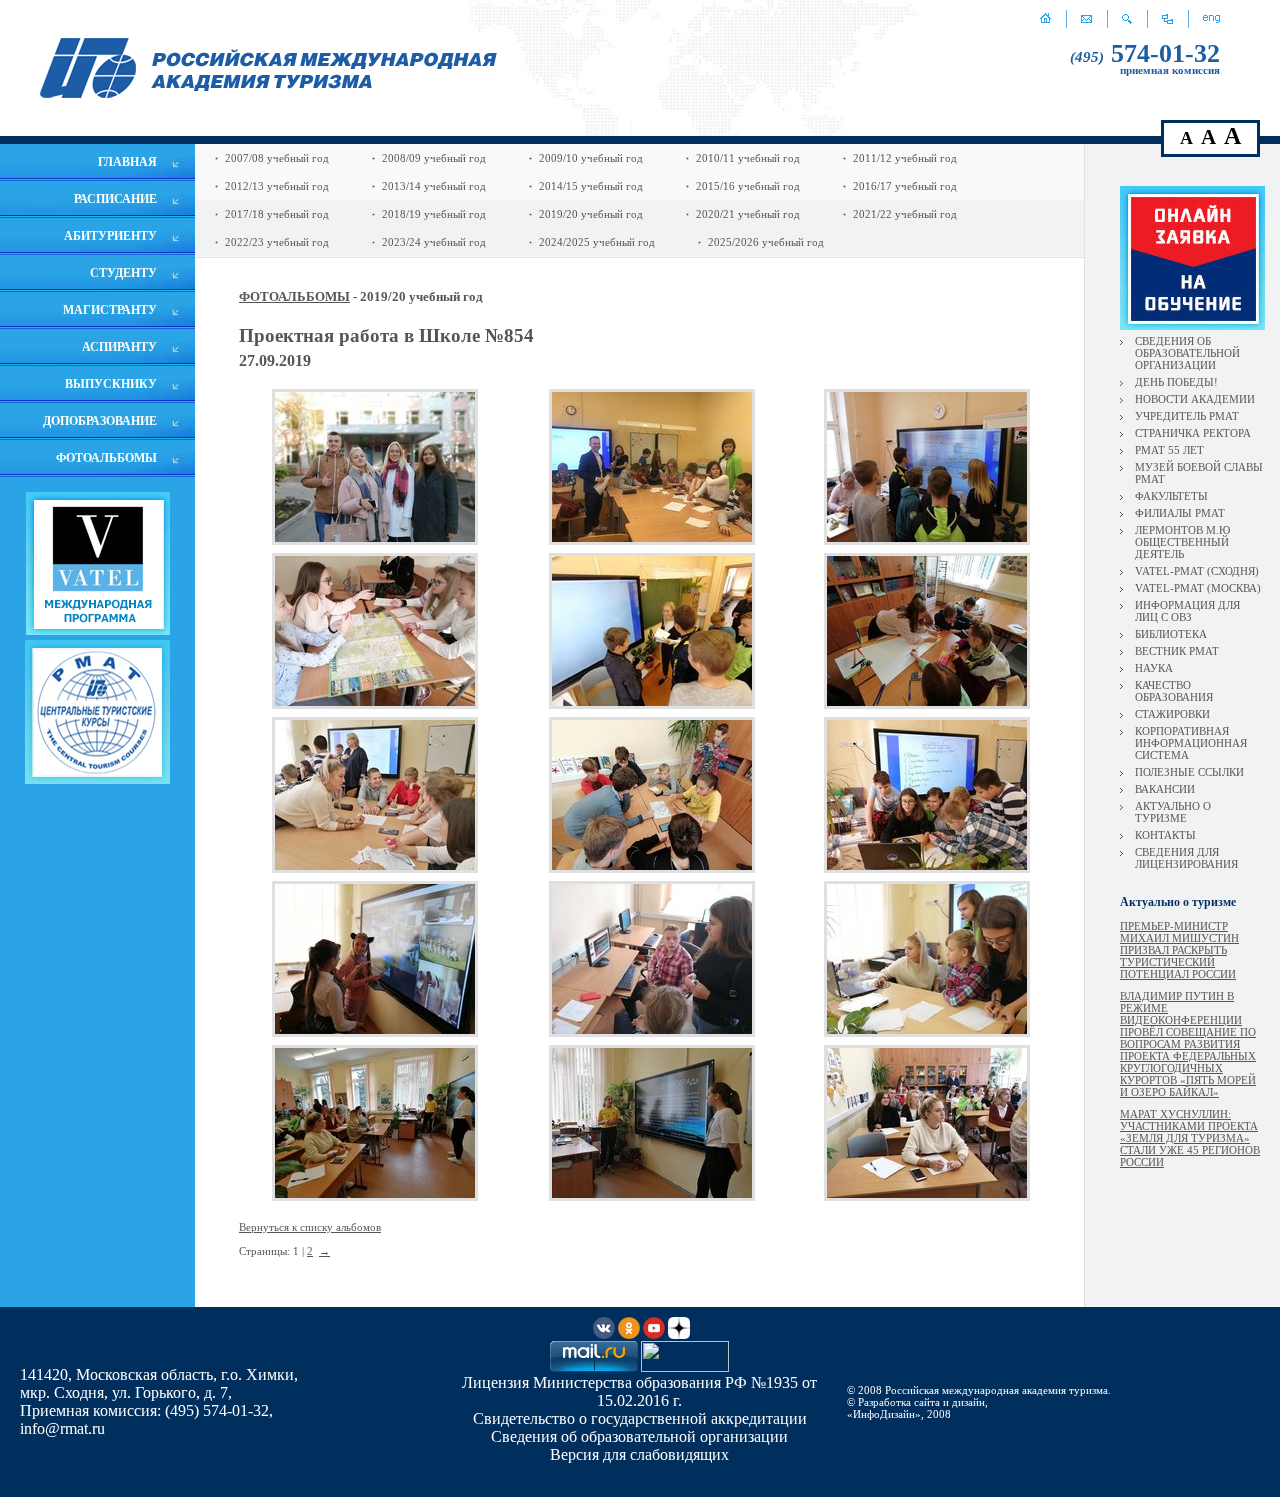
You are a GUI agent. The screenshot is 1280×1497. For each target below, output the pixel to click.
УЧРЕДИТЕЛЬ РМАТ (1187, 416)
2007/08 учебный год (277, 158)
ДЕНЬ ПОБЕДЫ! (1176, 382)
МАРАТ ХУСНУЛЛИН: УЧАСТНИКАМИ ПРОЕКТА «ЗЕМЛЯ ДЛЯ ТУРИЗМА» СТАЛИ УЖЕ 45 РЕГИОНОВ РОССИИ (1190, 1138)
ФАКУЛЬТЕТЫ (1171, 496)
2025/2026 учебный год (766, 242)
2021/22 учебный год (905, 214)
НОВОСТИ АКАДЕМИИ (1195, 399)
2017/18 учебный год (277, 214)
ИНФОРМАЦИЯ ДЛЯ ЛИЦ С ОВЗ (1187, 611)
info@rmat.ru (62, 1428)
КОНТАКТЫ (1165, 835)
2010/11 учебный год (748, 158)
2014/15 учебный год (591, 186)
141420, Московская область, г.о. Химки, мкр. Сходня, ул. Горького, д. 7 (159, 1383)
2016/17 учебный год (905, 186)
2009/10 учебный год (591, 158)
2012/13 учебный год (277, 186)
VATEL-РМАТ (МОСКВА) (1198, 588)
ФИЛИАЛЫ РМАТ (1180, 513)
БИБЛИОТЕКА (1171, 634)
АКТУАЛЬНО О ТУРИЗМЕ (1173, 812)
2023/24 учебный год (434, 242)
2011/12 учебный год (905, 158)
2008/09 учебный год (434, 158)
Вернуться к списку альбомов (310, 1227)
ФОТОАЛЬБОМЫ (294, 297)
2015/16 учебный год (748, 186)
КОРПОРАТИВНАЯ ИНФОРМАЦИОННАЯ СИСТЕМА (1191, 743)
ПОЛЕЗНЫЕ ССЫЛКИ (1189, 772)
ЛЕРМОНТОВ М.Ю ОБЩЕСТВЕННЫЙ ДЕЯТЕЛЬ (1182, 542)
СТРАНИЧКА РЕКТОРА (1193, 433)
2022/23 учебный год (277, 242)
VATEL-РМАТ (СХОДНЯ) (1197, 571)
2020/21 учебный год (748, 214)
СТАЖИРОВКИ (1172, 714)
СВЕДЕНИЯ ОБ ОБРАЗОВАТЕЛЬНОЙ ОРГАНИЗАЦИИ (1187, 353)
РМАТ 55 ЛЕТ (1169, 450)
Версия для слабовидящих (639, 1454)
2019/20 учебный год (591, 214)
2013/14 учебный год (434, 186)
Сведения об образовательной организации (639, 1436)
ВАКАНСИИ (1165, 789)
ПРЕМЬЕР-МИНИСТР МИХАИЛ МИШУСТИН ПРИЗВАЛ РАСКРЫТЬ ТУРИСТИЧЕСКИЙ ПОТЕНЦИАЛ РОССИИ (1179, 950)
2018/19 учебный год (434, 214)
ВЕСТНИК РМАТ (1177, 651)
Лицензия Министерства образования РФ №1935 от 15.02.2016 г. (639, 1391)
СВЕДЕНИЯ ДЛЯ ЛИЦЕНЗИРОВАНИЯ (1186, 858)
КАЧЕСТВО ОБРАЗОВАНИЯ (1174, 691)
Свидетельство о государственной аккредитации (640, 1418)
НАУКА (1154, 668)
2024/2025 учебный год (597, 242)
